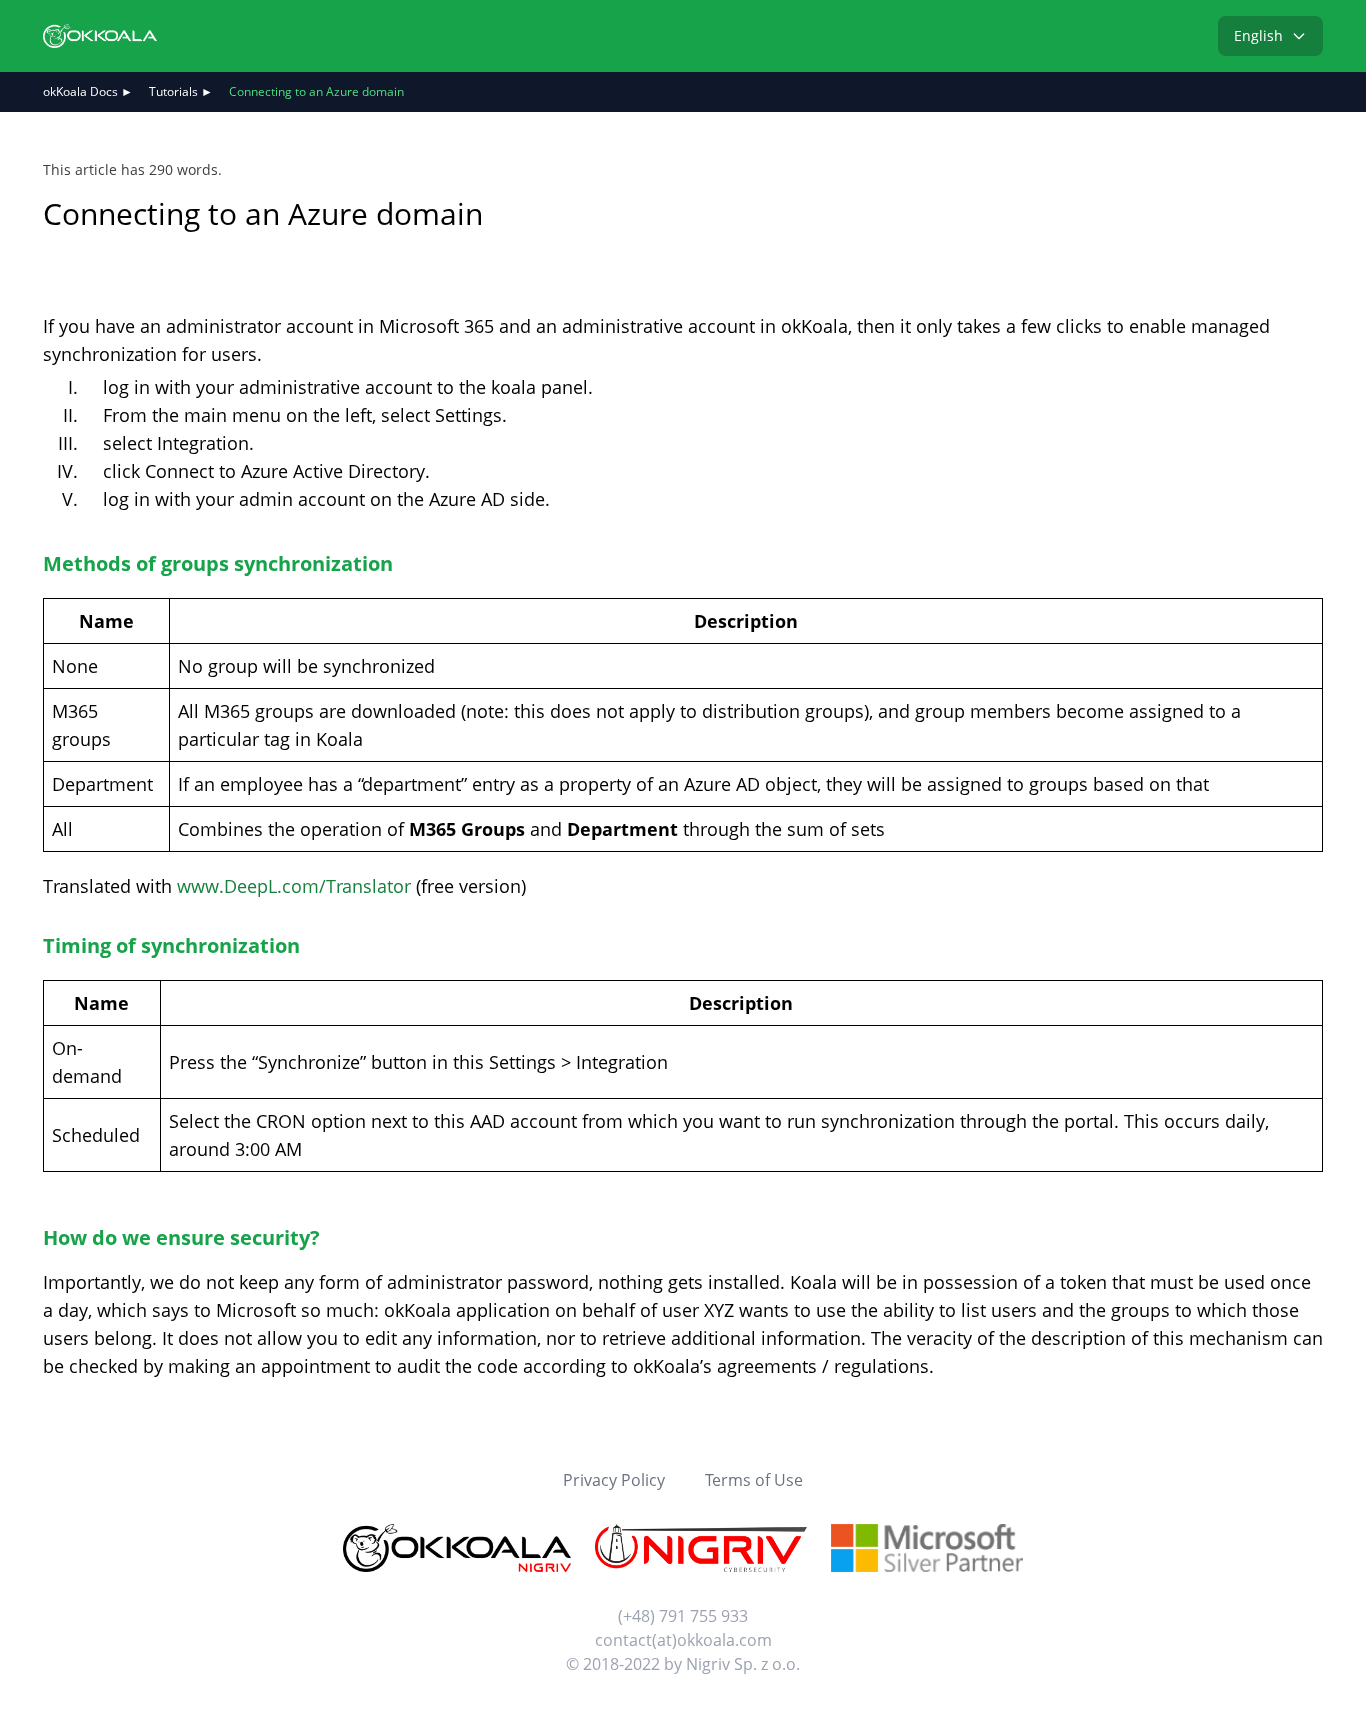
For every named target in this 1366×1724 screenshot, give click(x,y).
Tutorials (173, 91)
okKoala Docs (80, 91)
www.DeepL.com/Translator (294, 886)
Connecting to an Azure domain (316, 91)
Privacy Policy (614, 1480)
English (1258, 35)
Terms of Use (754, 1480)
